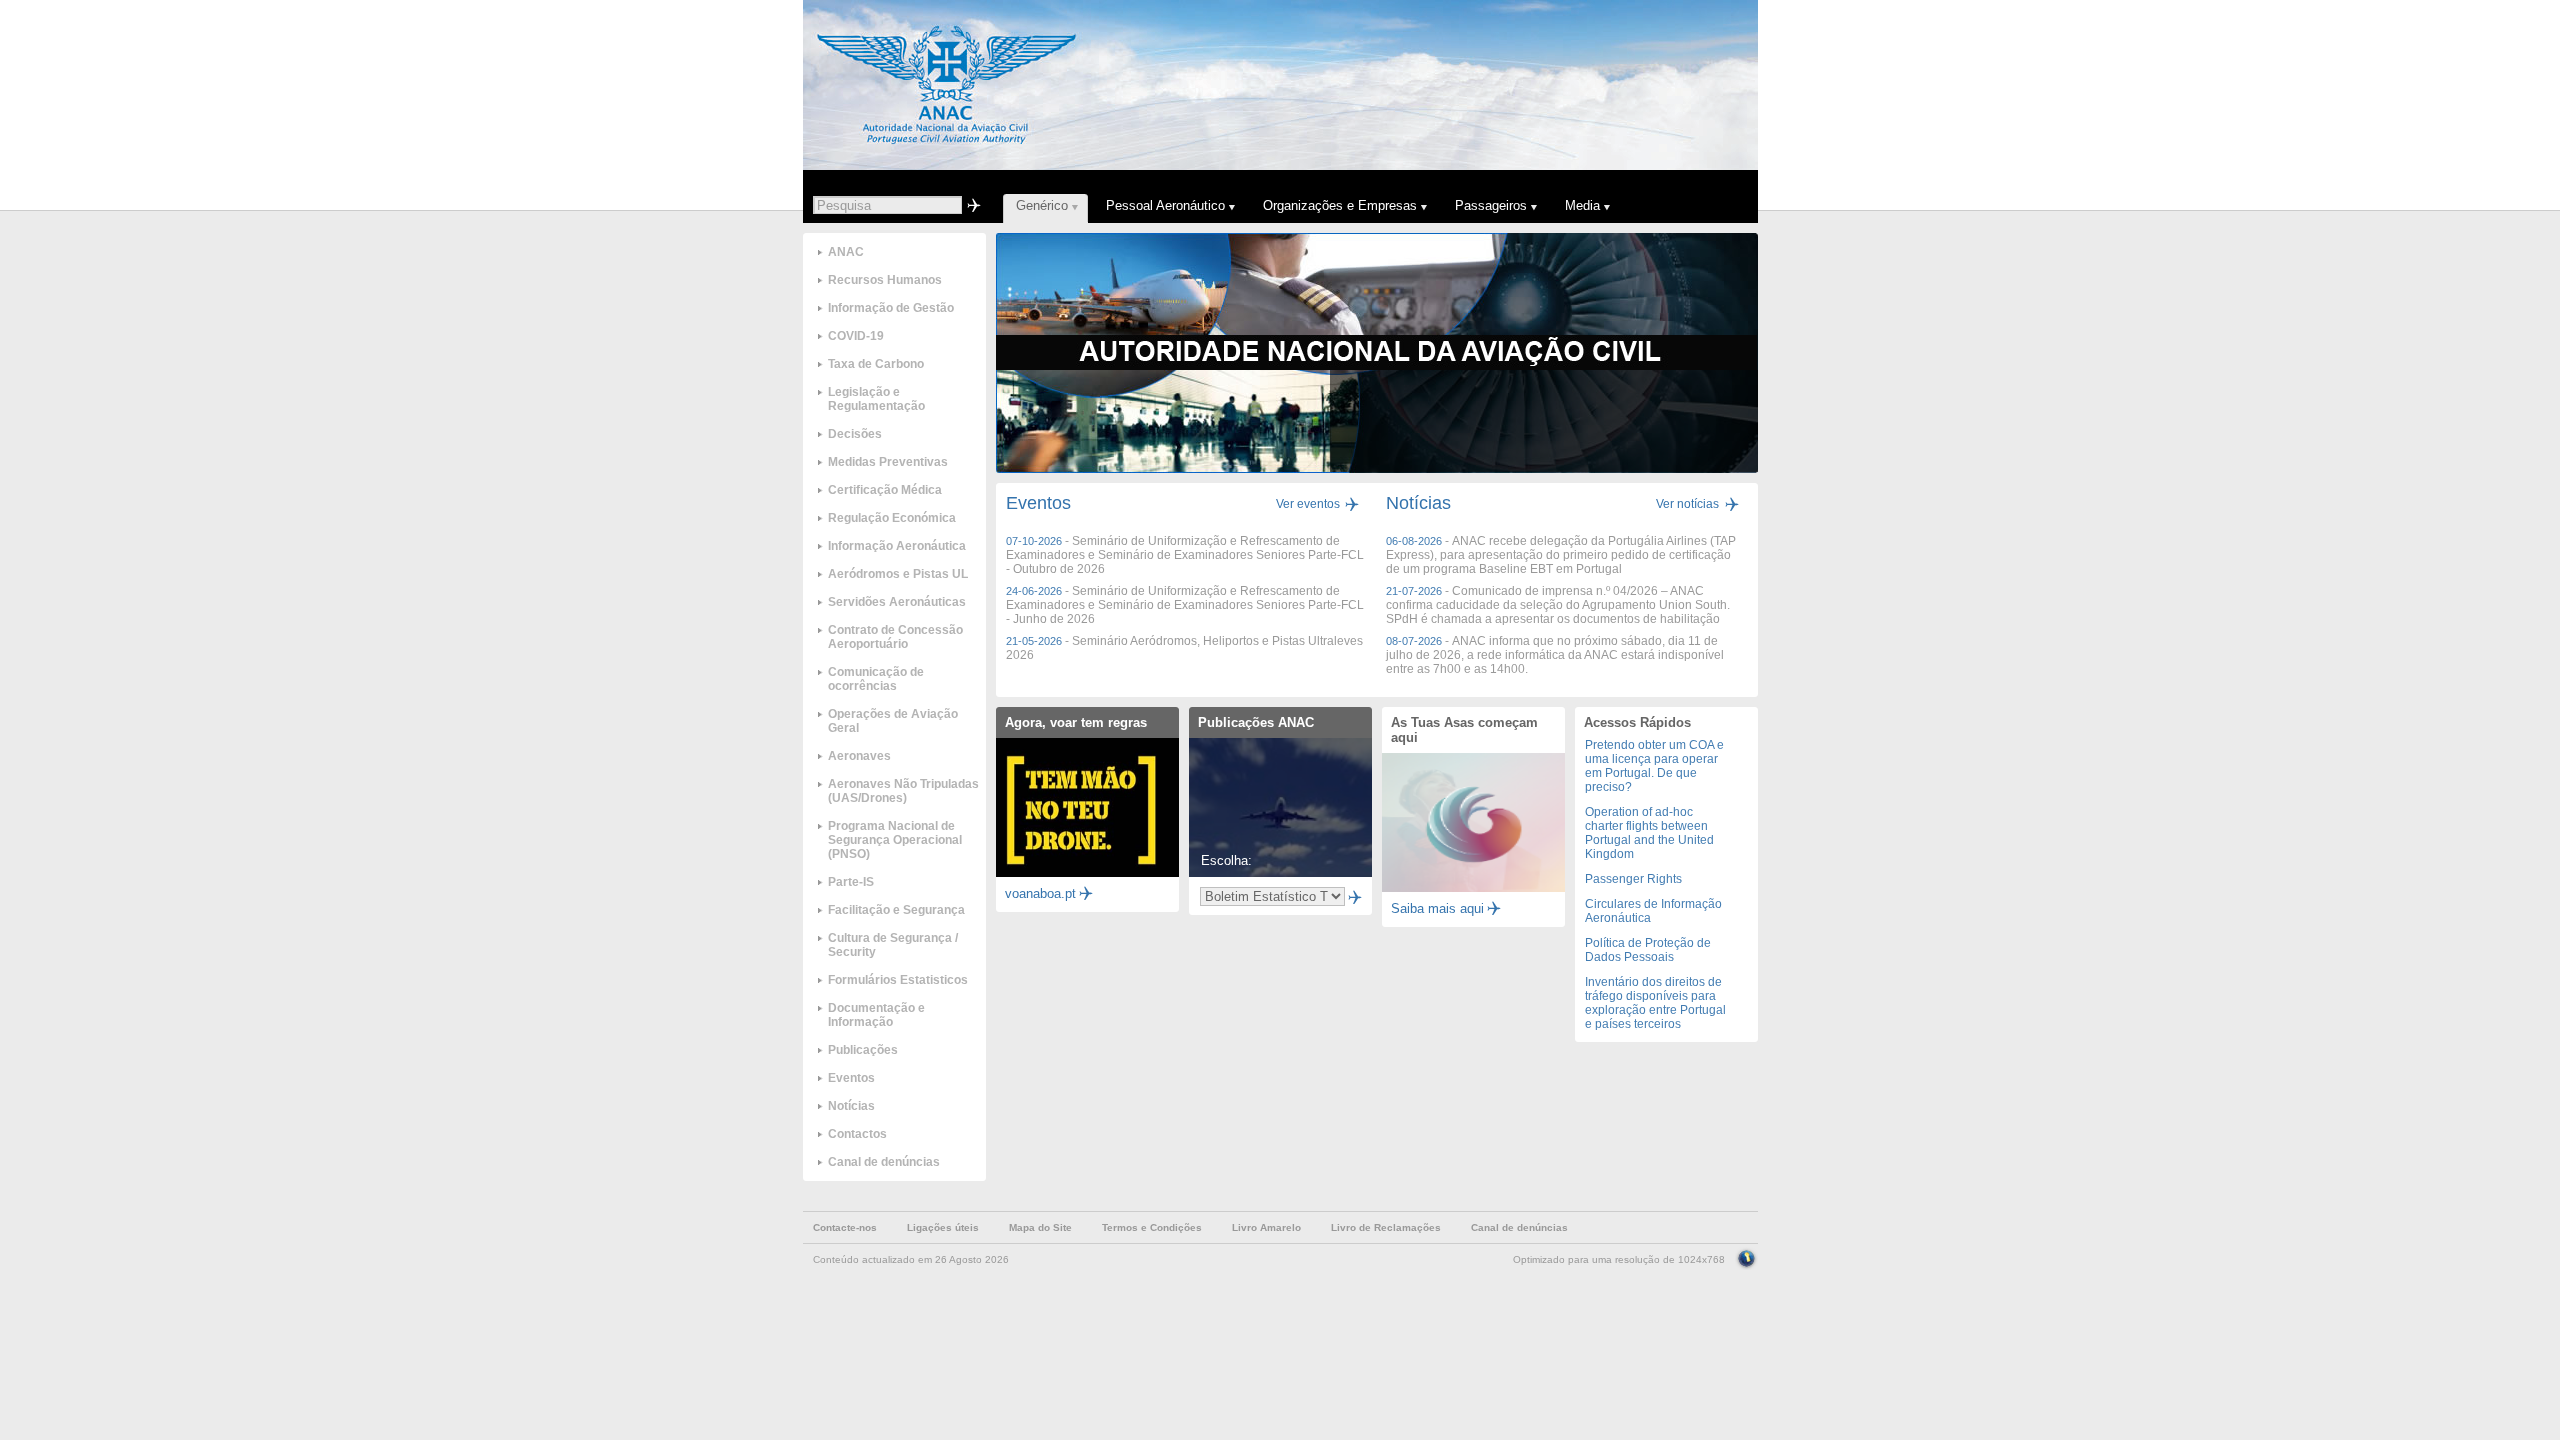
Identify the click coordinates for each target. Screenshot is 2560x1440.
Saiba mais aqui (1437, 908)
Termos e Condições (1152, 1227)
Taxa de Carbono (876, 364)
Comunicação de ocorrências (876, 679)
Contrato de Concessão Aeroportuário (895, 637)
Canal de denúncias (884, 1162)
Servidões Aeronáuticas (897, 602)
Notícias (851, 1106)
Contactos (857, 1134)
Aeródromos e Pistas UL (898, 574)
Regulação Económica (892, 518)
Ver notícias (1687, 504)
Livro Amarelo (1266, 1227)
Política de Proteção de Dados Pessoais (1648, 950)
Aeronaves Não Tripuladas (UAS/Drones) (903, 791)
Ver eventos (1308, 504)
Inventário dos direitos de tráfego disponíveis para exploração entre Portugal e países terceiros (1655, 1003)
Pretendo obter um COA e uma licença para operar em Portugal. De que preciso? (1654, 766)
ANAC (846, 252)
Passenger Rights (1633, 879)
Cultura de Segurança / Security (893, 945)
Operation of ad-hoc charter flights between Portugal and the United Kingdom (1649, 833)
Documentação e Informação (876, 1015)
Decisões (855, 434)
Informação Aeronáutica (897, 546)
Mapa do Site (1040, 1227)
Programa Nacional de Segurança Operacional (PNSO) (895, 840)
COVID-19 (856, 336)
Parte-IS (851, 882)
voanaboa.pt (1040, 893)
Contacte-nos (845, 1227)
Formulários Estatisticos (898, 980)
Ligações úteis (943, 1227)
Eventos (851, 1078)
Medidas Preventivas (888, 462)
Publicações (863, 1050)
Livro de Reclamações (1386, 1227)
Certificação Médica (885, 490)
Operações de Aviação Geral (893, 721)
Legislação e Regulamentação (876, 399)
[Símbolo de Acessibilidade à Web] (1746, 1257)
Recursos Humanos (885, 280)
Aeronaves (859, 756)
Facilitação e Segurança (896, 910)
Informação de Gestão (891, 308)
